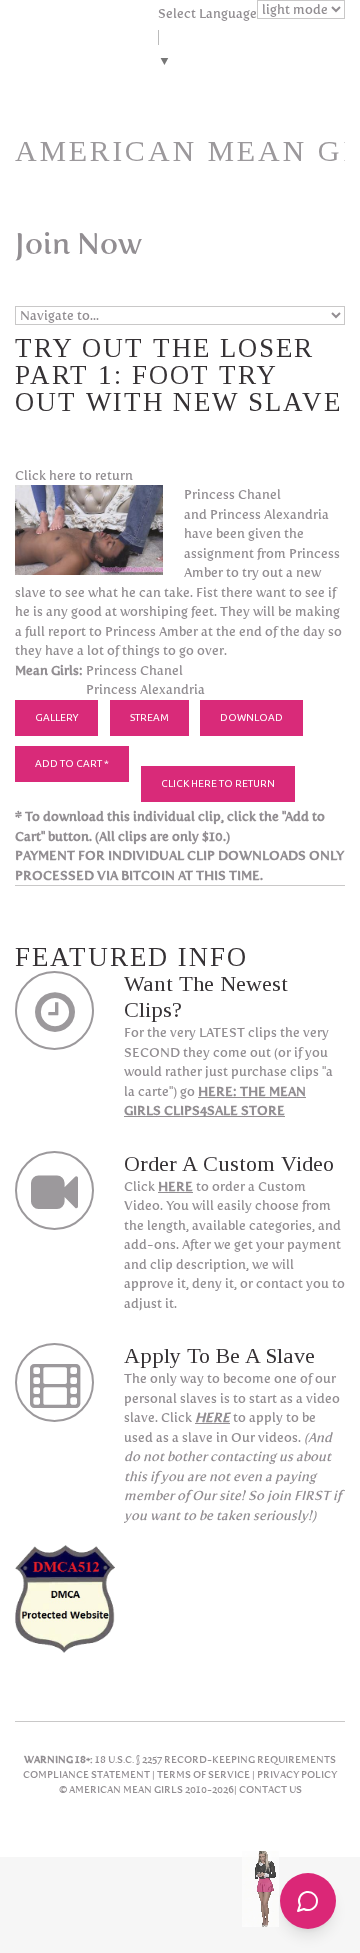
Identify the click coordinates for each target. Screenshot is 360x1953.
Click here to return (74, 475)
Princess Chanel (134, 670)
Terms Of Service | (207, 1774)
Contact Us (270, 1789)
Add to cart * (72, 763)
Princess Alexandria (145, 689)
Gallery (56, 717)
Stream (149, 717)
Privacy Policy (297, 1774)
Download (251, 717)
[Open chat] (308, 1901)
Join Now (78, 243)
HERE (175, 1186)
